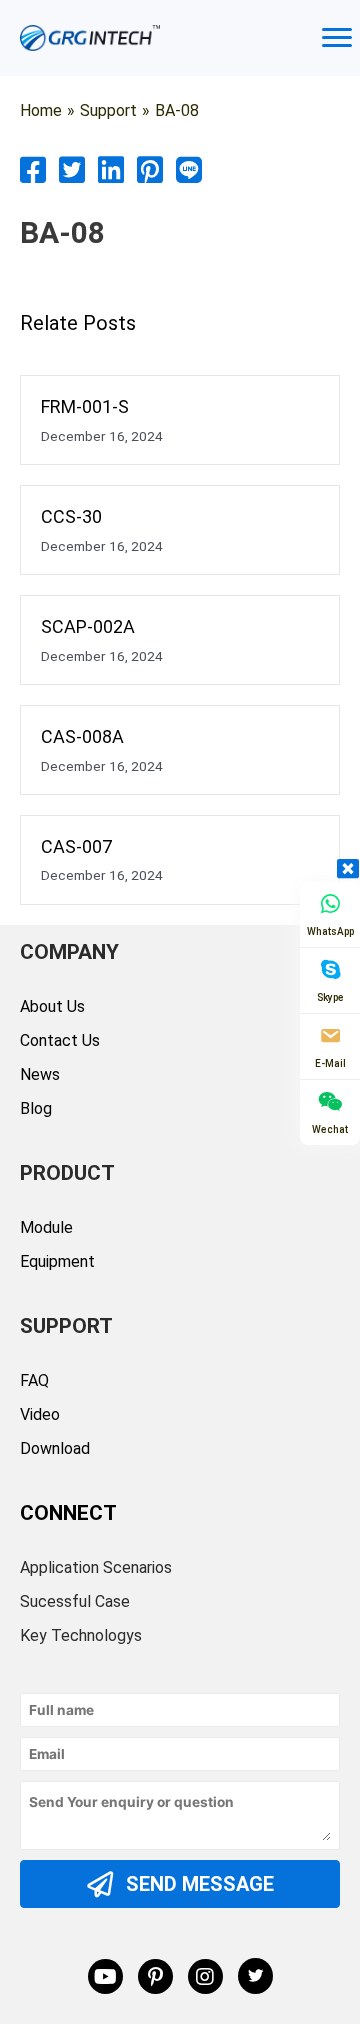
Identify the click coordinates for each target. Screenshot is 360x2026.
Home (41, 110)
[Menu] (337, 38)
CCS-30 (71, 516)
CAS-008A (82, 736)
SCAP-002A (88, 626)
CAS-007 (76, 846)
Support (108, 110)
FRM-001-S (85, 406)
